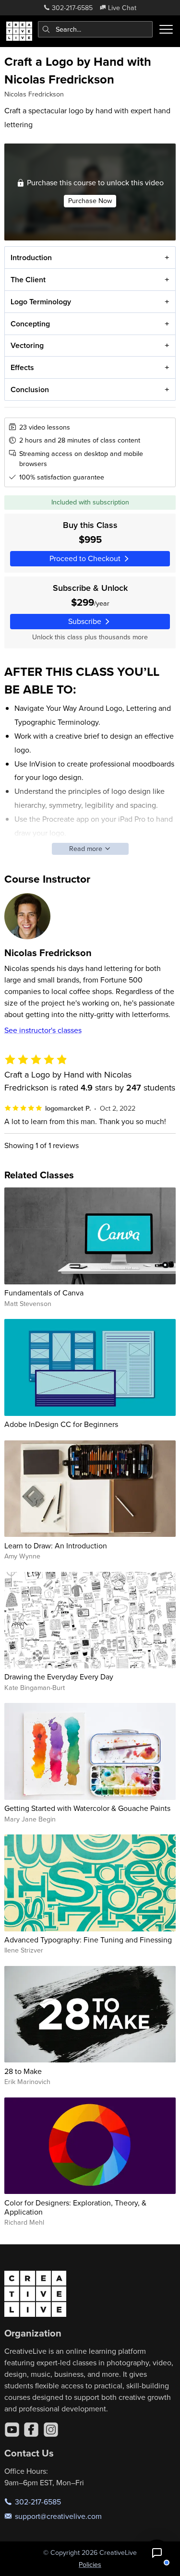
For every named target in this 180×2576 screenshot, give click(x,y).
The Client (28, 280)
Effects (22, 367)
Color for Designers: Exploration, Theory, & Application (75, 2207)
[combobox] (96, 29)
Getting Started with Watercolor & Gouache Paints (87, 1808)
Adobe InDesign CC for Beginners (61, 1424)
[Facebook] (31, 2430)
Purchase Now (90, 201)
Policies (90, 2564)
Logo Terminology (41, 302)
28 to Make (23, 2071)
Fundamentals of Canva (44, 1293)
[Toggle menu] (166, 29)
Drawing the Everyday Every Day (59, 1677)
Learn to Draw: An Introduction (56, 1546)
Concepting (30, 324)
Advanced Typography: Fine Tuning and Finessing (88, 1940)
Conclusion (30, 389)
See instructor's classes (43, 1030)
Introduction (31, 258)
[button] (157, 2553)
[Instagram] (51, 2430)
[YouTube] (12, 2430)
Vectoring (27, 345)
